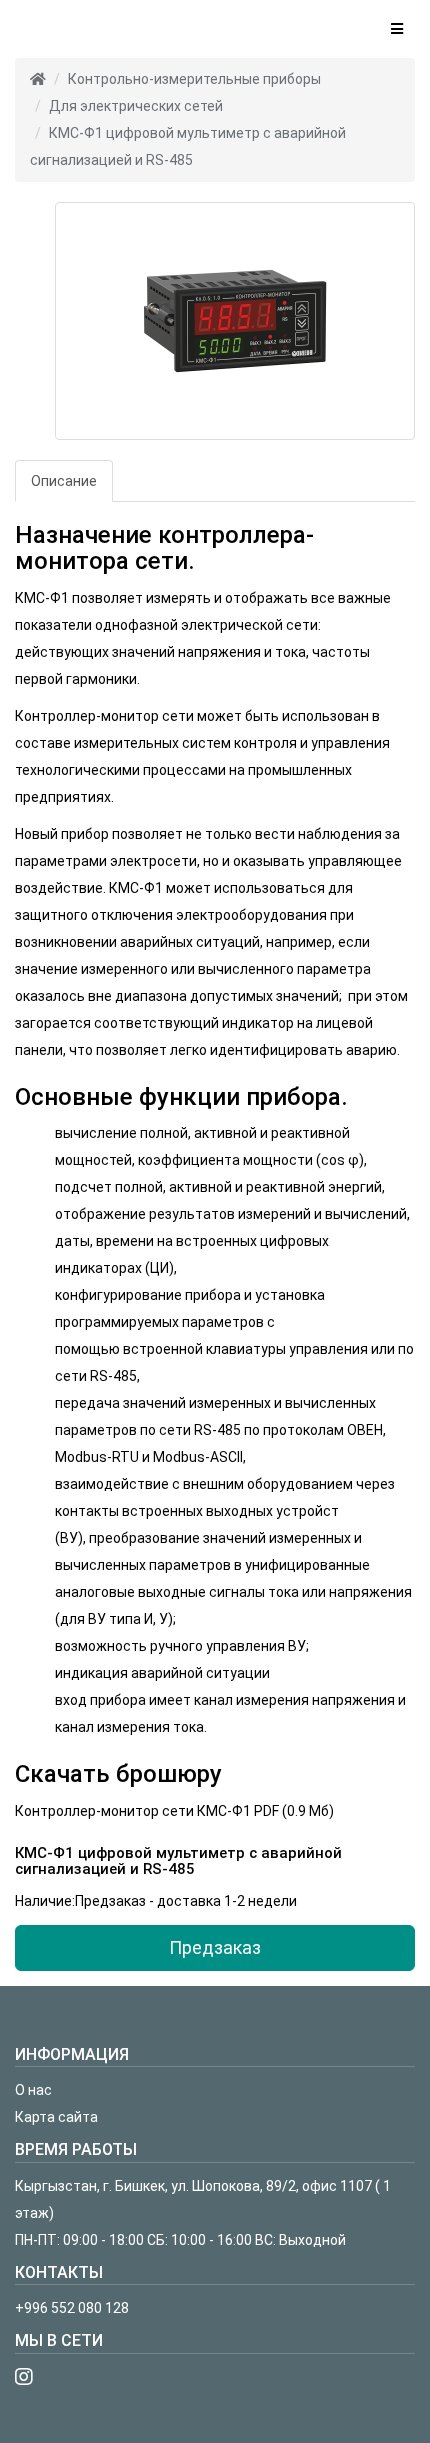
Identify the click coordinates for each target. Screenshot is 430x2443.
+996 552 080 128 (72, 2308)
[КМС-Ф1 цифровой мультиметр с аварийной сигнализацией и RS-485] (235, 321)
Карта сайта (56, 2117)
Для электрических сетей (136, 106)
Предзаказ (215, 1947)
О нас (33, 2090)
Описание (64, 481)
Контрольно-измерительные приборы (194, 79)
